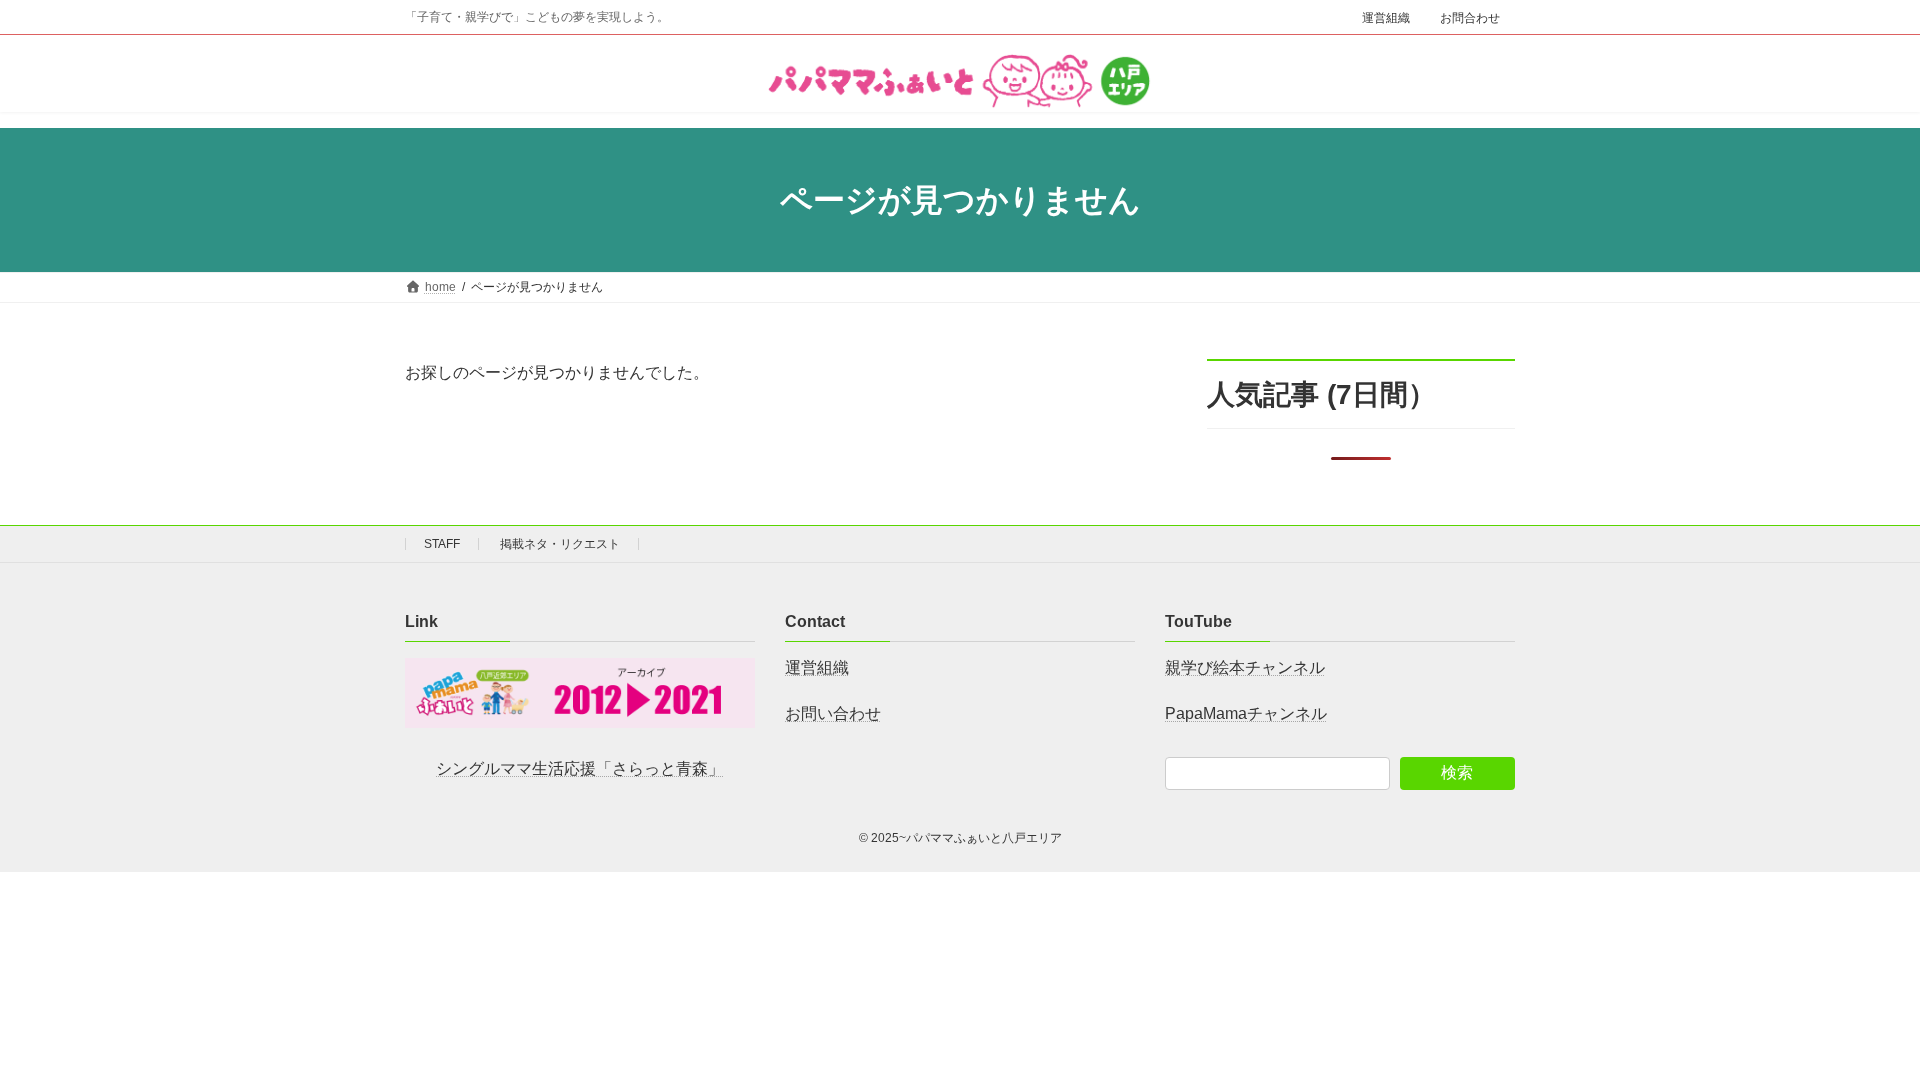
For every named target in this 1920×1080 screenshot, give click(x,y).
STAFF (442, 544)
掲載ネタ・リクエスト (560, 544)
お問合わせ (1470, 18)
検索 (1457, 772)
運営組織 (1386, 18)
